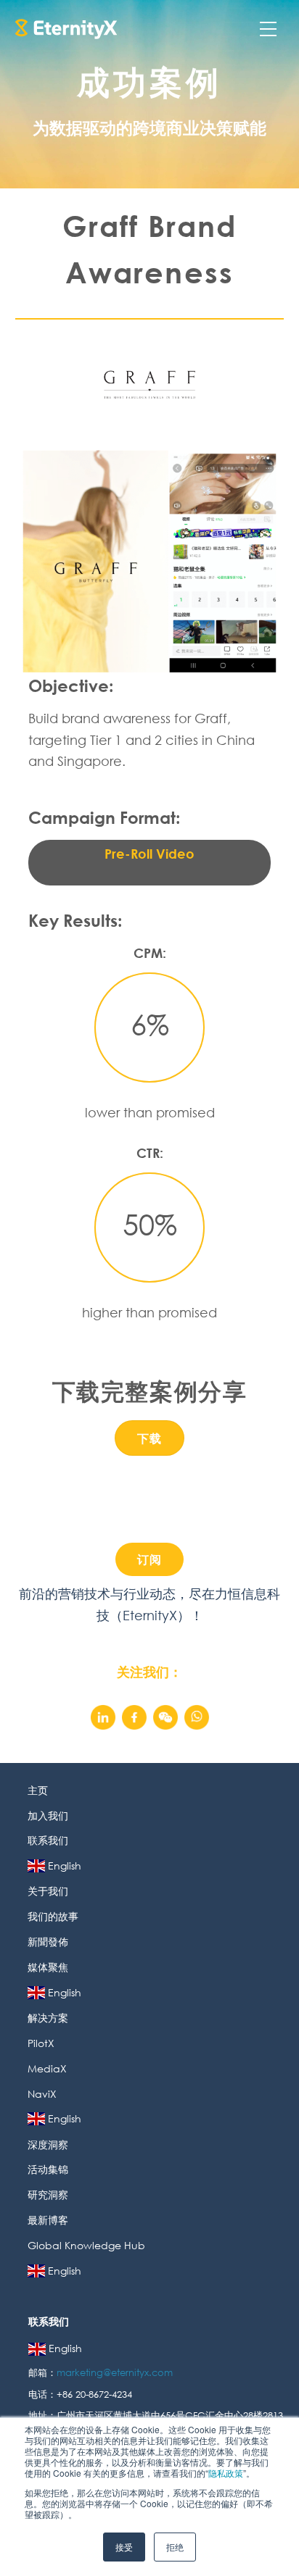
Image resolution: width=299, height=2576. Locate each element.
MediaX (47, 2068)
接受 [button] (124, 2547)
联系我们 (48, 1840)
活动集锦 (48, 2169)
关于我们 (48, 1891)
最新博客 (48, 2220)
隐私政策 (226, 2473)
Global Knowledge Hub (86, 2245)
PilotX (41, 2043)
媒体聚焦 (48, 1967)
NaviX (42, 2094)
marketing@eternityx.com (116, 2373)
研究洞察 (48, 2194)
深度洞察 (48, 2144)
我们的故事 (53, 1916)
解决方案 (48, 2018)
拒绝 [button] (175, 2547)
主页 (38, 1790)
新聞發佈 (48, 1942)
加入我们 (48, 1816)
